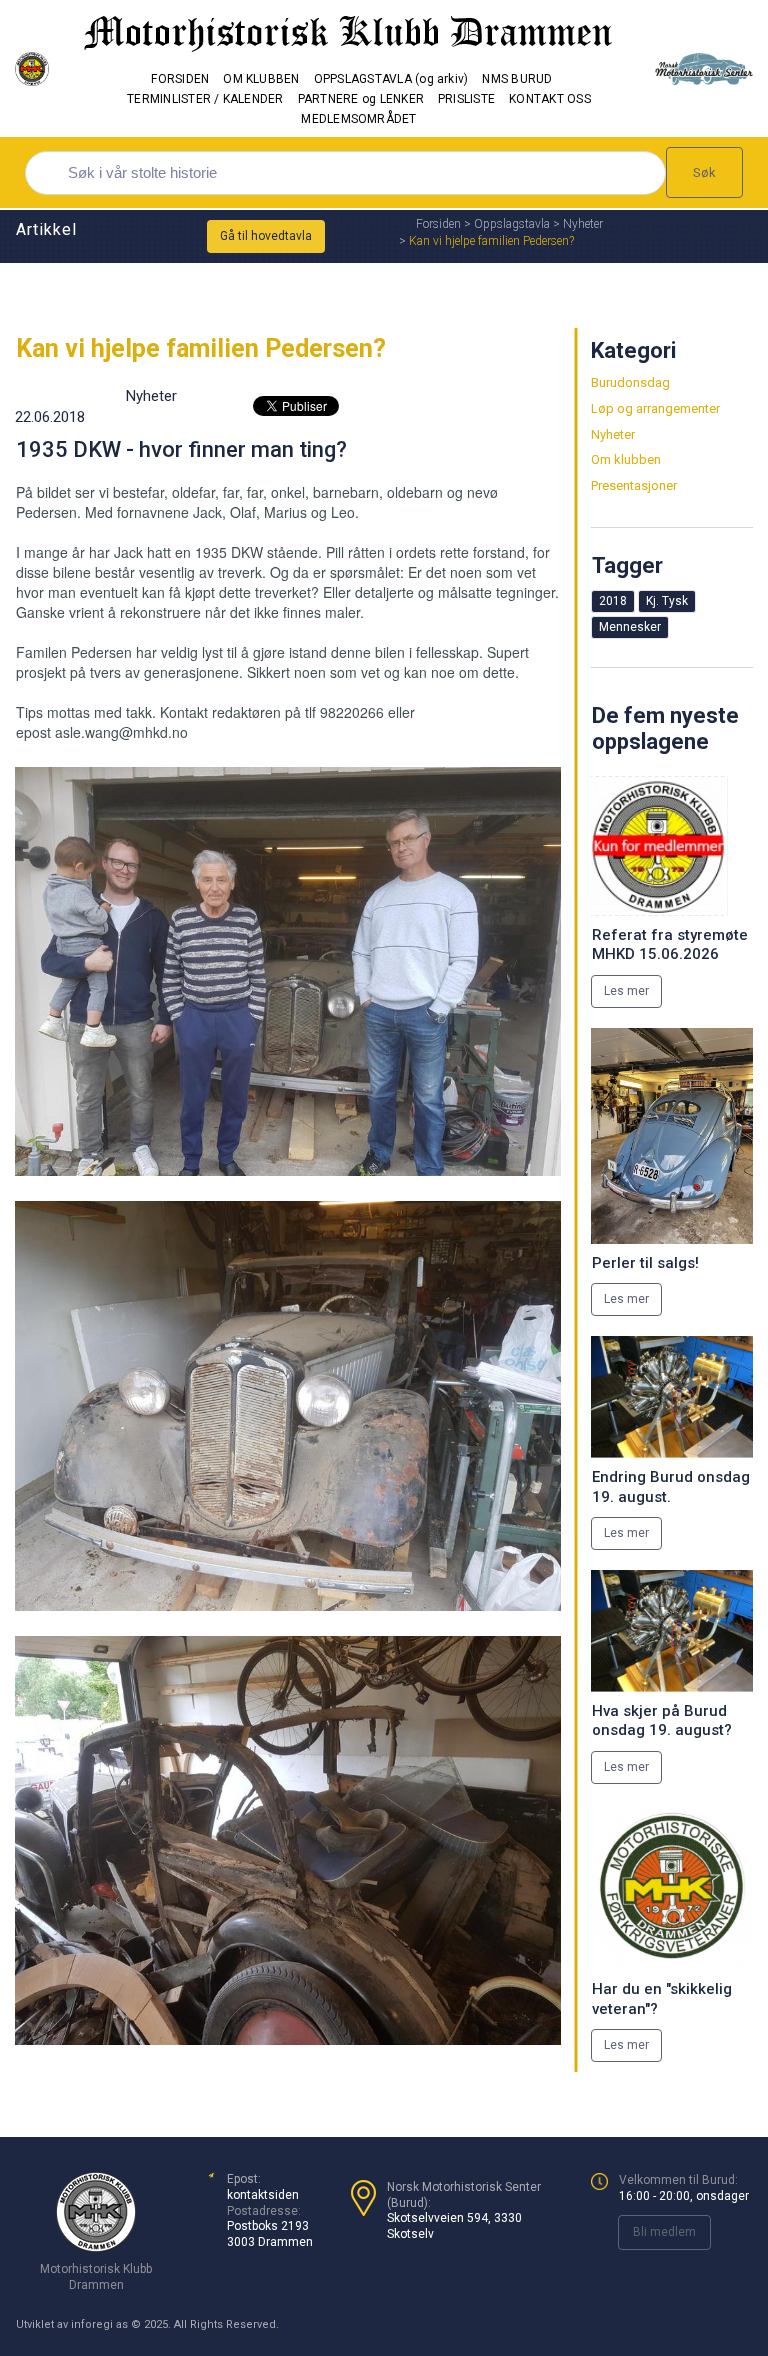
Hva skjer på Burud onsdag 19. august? (662, 1721)
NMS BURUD (517, 79)
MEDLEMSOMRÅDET (358, 119)
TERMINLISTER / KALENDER (205, 99)
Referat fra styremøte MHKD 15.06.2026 (670, 945)
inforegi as (99, 2324)
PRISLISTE (466, 99)
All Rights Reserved (225, 2324)
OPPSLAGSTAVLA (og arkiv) (391, 79)
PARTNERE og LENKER (361, 99)
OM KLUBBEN (261, 79)
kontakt (247, 2195)
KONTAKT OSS (550, 99)
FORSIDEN (180, 79)
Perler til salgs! (645, 1263)
